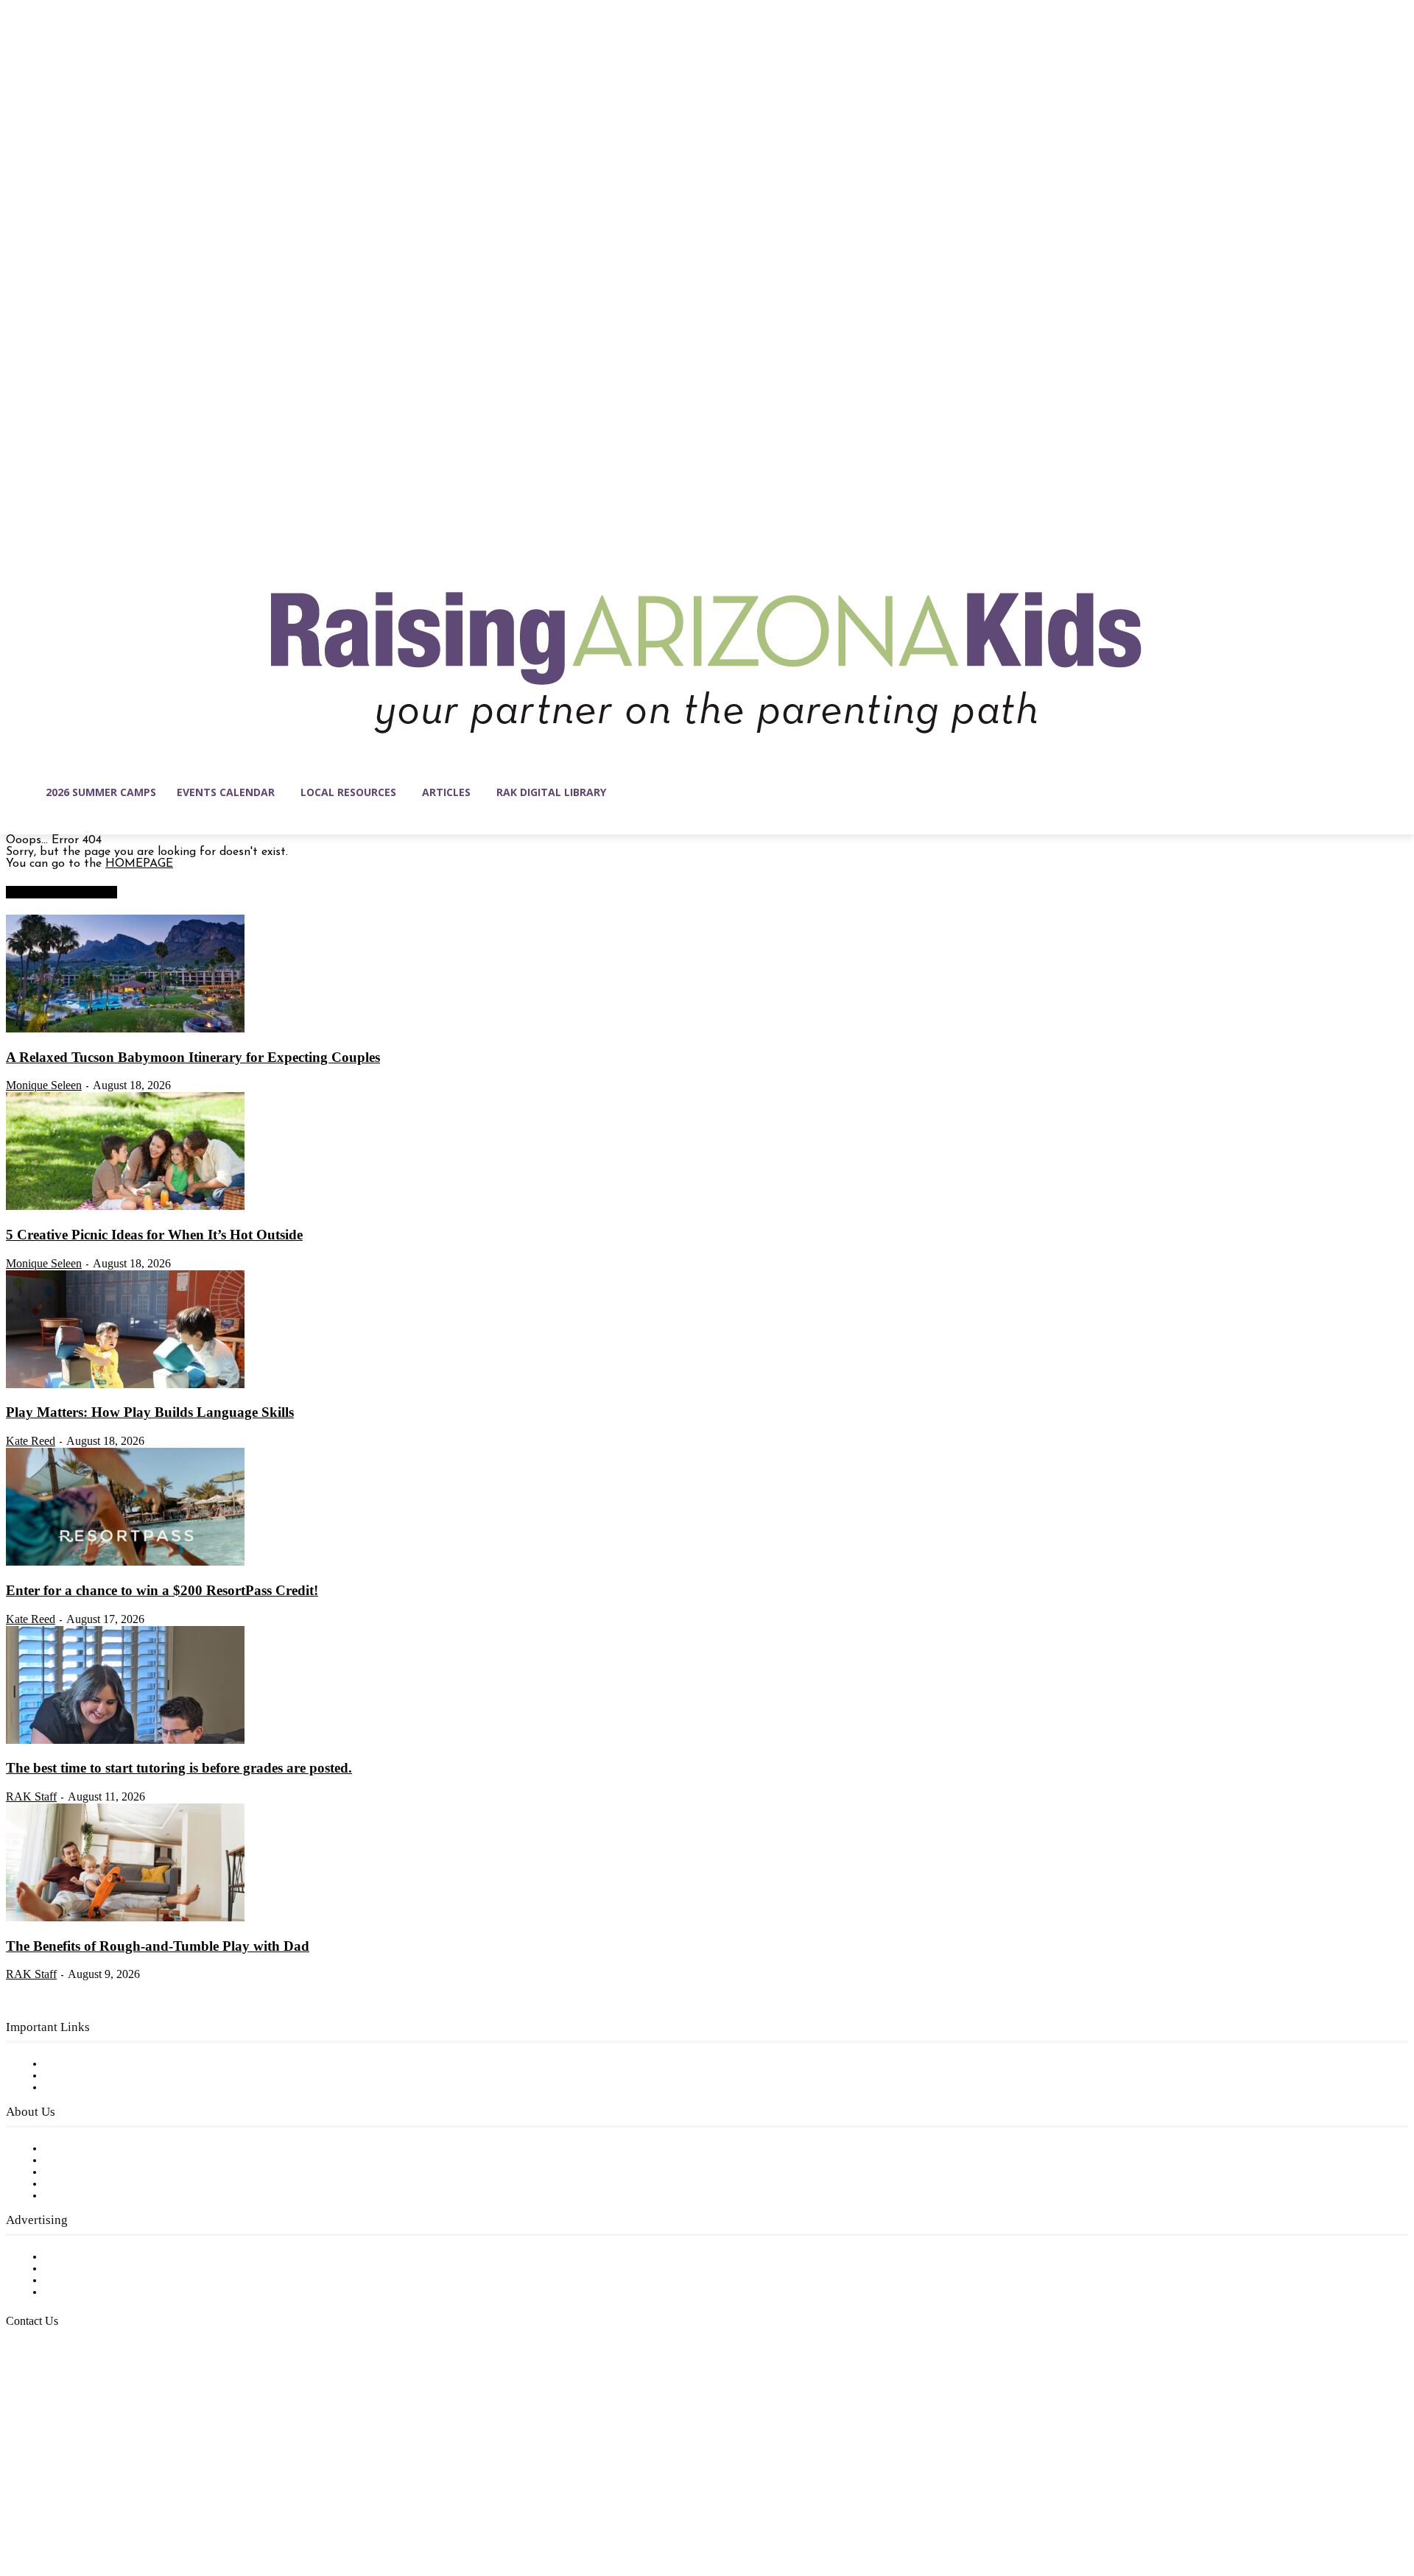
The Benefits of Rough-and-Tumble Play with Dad (158, 1946)
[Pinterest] (110, 2506)
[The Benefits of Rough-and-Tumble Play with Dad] (125, 1918)
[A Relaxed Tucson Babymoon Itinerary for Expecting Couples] (125, 1030)
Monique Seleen (44, 1085)
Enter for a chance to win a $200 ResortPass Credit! (162, 1590)
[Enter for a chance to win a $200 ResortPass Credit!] (125, 1563)
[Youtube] (172, 2506)
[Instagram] (49, 2506)
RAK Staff (31, 1796)
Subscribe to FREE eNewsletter (129, 2064)
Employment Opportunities (118, 2172)
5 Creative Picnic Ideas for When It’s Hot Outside (154, 1235)
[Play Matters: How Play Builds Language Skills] (125, 1385)
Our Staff (70, 2149)
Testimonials (77, 2257)
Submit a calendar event (110, 2196)
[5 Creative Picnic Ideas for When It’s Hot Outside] (125, 1207)
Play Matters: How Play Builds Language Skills (150, 1412)
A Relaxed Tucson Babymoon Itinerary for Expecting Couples (193, 1057)
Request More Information (116, 2292)
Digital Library (84, 2076)
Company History (92, 2161)
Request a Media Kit (99, 2269)
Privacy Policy (81, 2088)
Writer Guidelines (90, 2184)
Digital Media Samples (105, 2281)
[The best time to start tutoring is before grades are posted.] (125, 1741)
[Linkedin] (80, 2506)
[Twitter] (141, 2506)
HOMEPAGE (139, 864)
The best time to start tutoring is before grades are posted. (179, 1768)
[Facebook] (18, 2506)
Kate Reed (31, 1441)
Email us (59, 2396)
